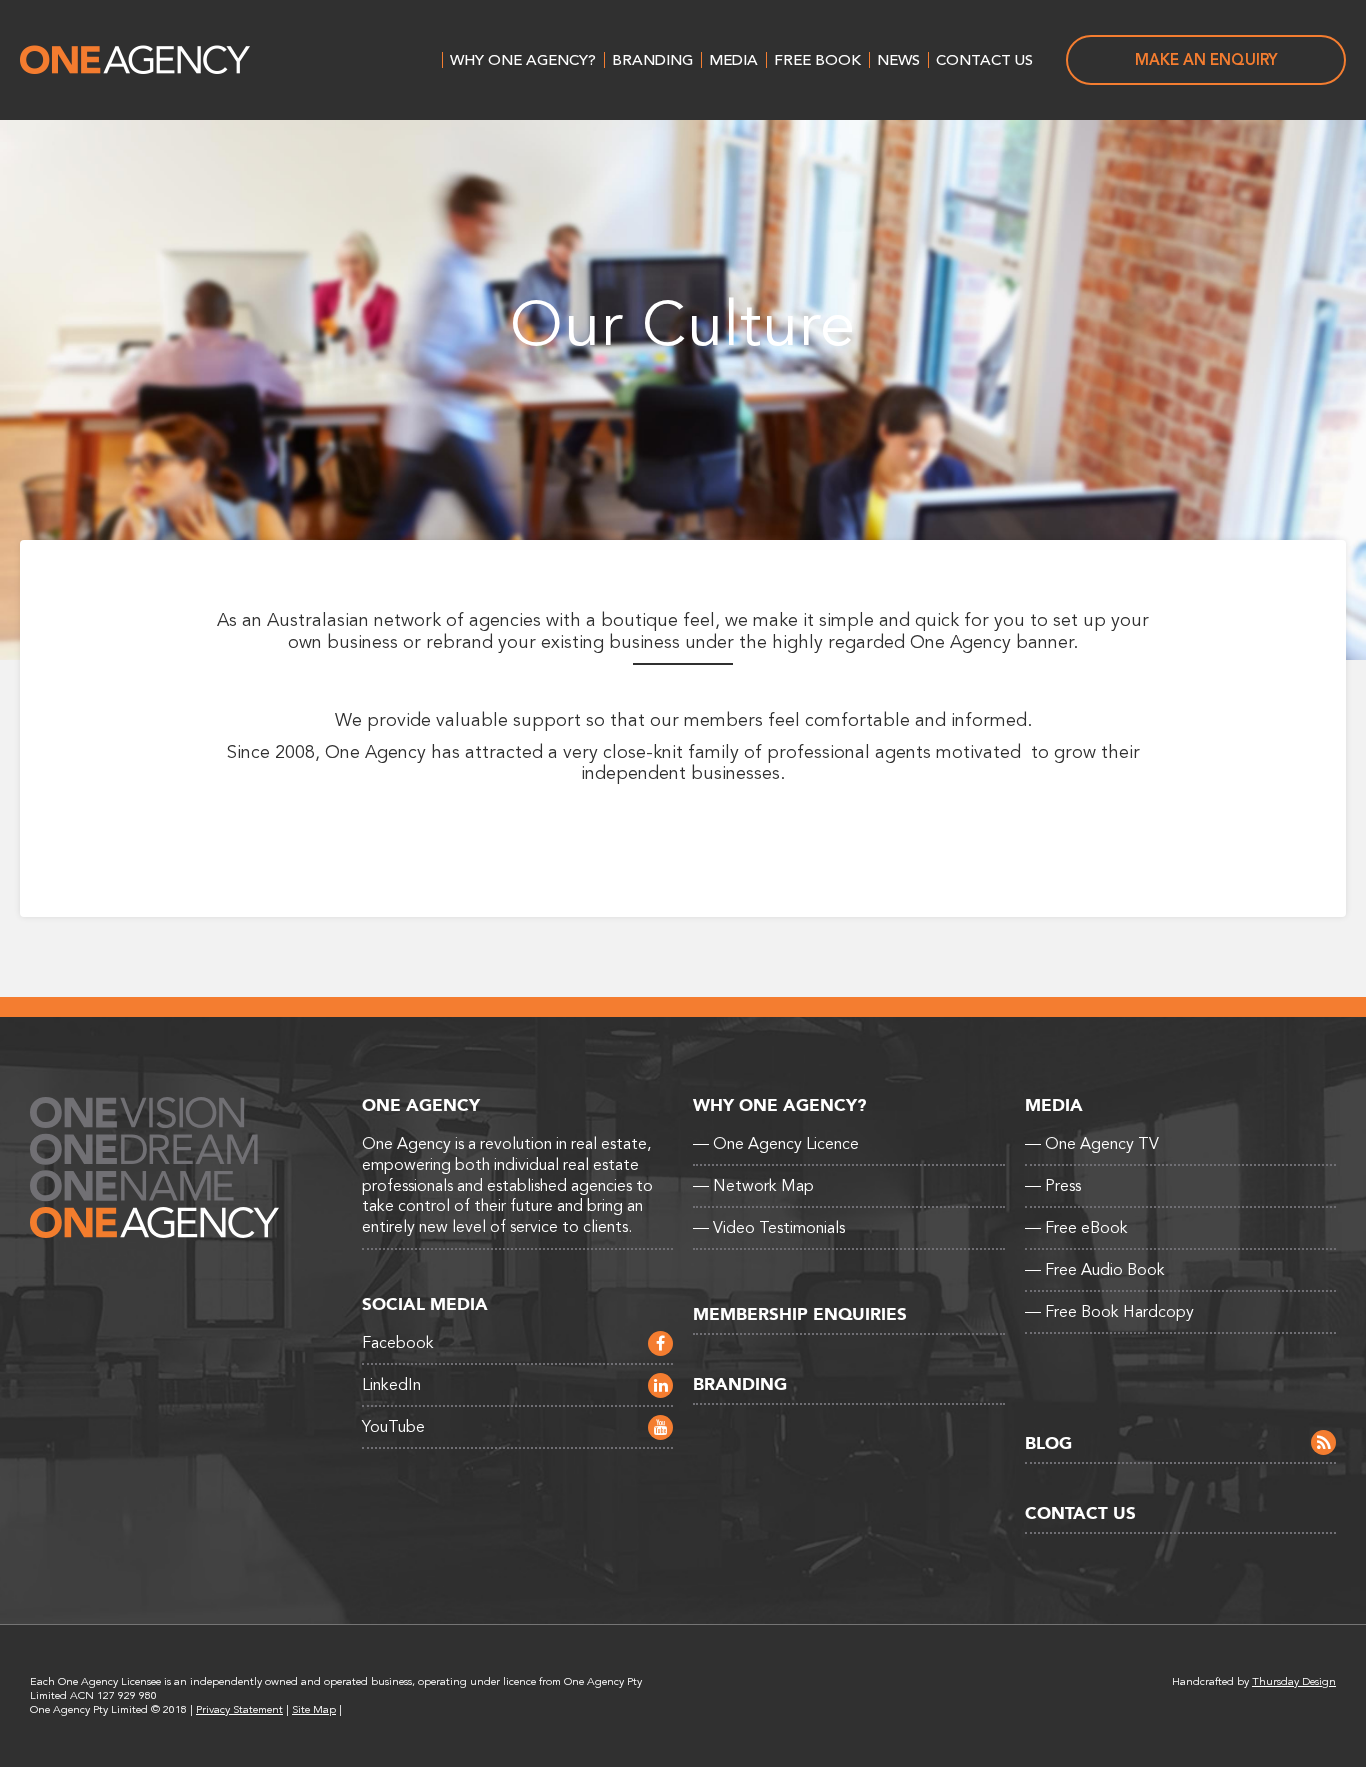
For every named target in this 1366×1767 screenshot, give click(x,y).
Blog (1048, 1443)
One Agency (135, 60)
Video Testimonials (769, 1228)
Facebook (398, 1343)
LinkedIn (391, 1385)
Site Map (314, 1709)
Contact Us (984, 60)
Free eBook (1076, 1228)
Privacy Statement (239, 1709)
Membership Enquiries (800, 1314)
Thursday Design (1294, 1681)
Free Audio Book (1095, 1270)
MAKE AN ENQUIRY (1206, 60)
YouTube (393, 1427)
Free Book (817, 60)
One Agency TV (1092, 1144)
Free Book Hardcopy (1109, 1312)
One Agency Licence (776, 1144)
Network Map (753, 1186)
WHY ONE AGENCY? (523, 60)
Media (733, 60)
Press (1053, 1186)
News (898, 60)
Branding (652, 60)
